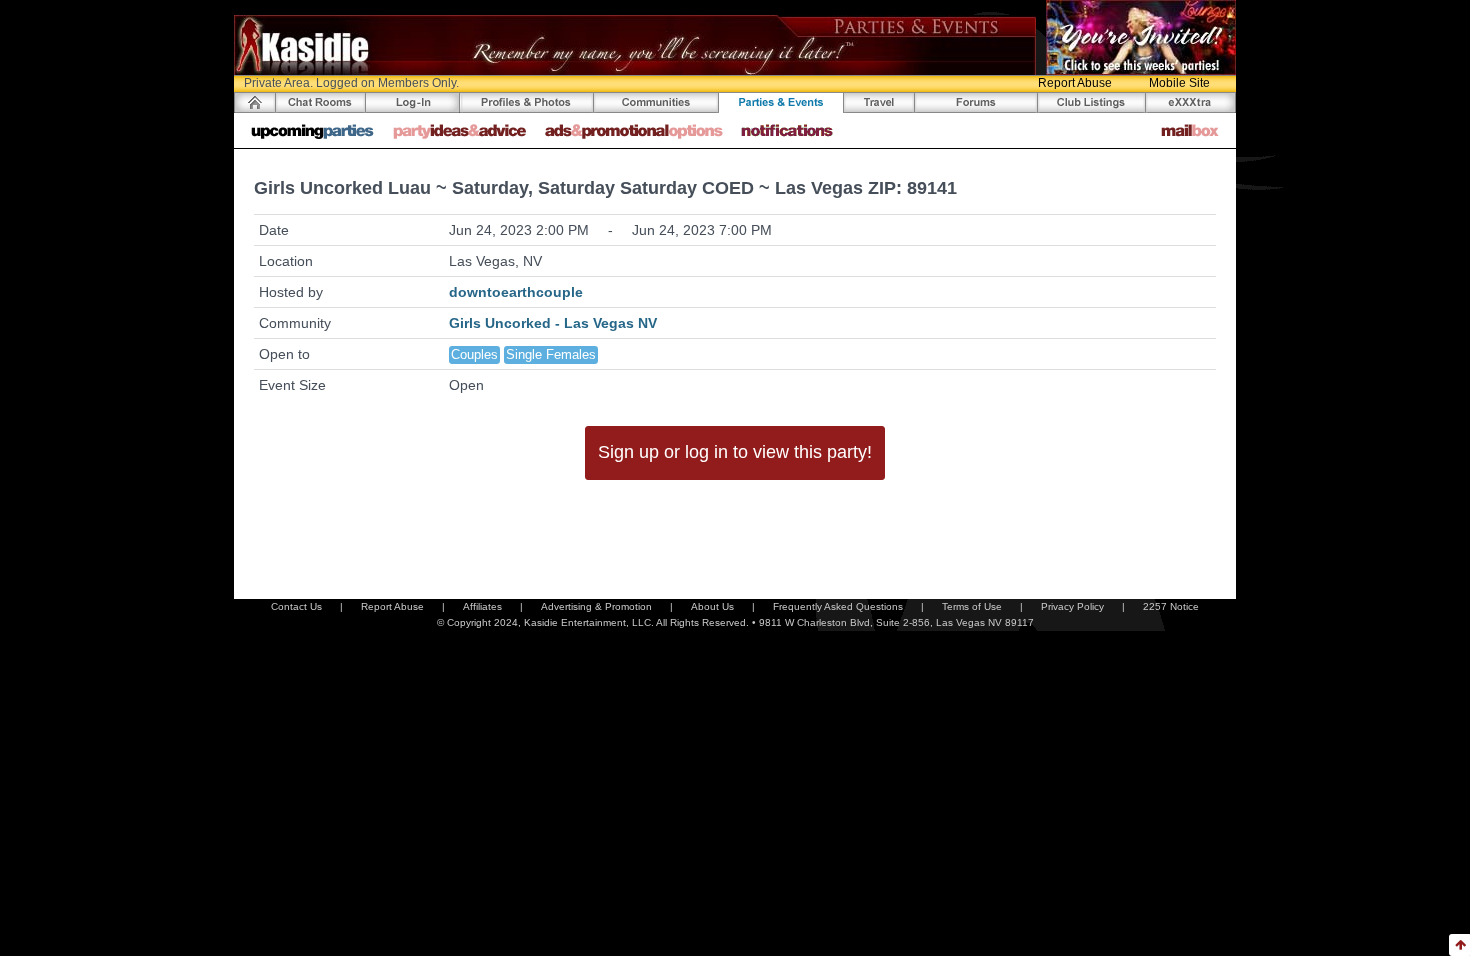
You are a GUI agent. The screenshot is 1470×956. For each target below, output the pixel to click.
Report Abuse (1075, 83)
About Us (712, 606)
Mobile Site (1179, 83)
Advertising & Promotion (596, 606)
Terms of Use (972, 606)
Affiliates (482, 606)
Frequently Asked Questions (838, 606)
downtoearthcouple (516, 292)
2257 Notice (1171, 606)
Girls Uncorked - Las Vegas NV (553, 323)
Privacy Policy (1072, 606)
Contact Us (296, 606)
